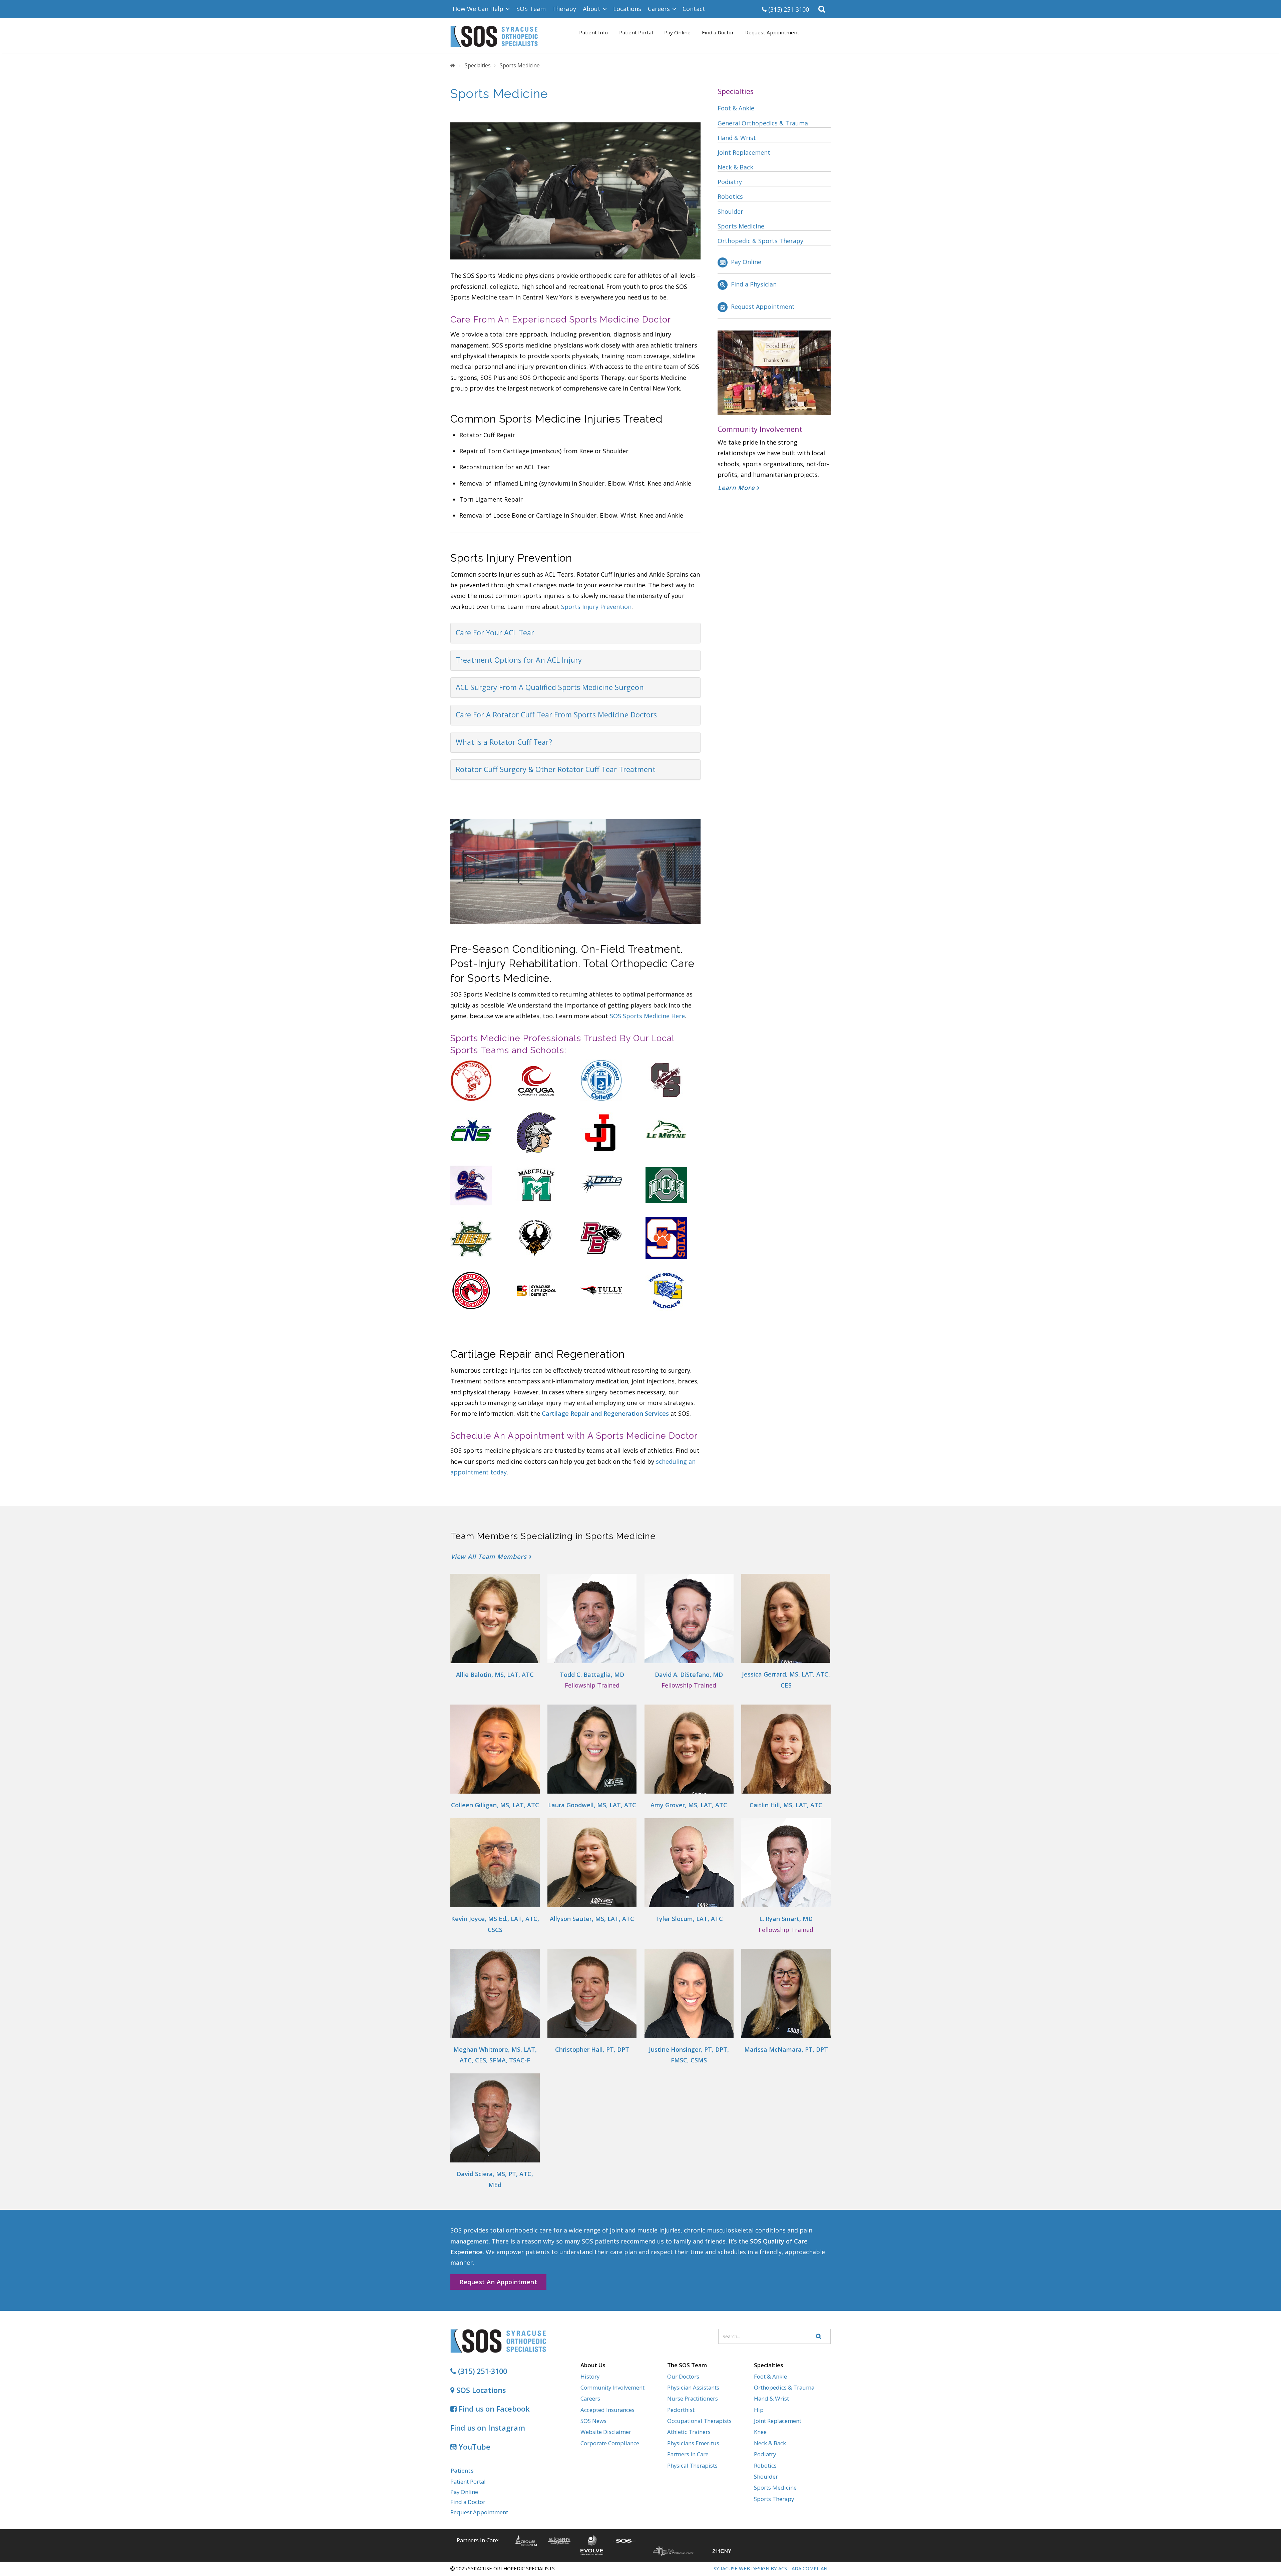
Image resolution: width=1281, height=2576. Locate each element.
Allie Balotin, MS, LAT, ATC (495, 1675)
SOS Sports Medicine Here (647, 1016)
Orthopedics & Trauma (784, 2387)
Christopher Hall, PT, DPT (592, 2049)
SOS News (593, 2421)
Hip (759, 2410)
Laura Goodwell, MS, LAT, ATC (592, 1805)
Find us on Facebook (493, 2409)
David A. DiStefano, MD (689, 1675)
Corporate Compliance (610, 2443)
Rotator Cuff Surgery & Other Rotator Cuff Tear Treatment (556, 769)
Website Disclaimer (606, 2432)
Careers (590, 2398)
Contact (694, 9)
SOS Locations (480, 2390)
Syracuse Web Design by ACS (750, 2568)
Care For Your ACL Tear (495, 632)
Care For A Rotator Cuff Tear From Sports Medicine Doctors (556, 715)
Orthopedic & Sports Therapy (760, 241)
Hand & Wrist (737, 138)
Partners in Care (688, 2454)
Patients (462, 2470)
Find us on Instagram (488, 2428)
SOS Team (531, 9)
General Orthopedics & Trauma (763, 123)
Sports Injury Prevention (596, 607)
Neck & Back (735, 167)
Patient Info (593, 32)
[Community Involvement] (774, 372)
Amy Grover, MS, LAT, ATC (689, 1805)
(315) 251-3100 (788, 9)
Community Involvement (612, 2387)
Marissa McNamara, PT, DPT (786, 2049)
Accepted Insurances (607, 2410)
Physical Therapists (692, 2465)
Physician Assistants (693, 2387)
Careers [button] (660, 9)
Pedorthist (681, 2410)
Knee (760, 2432)
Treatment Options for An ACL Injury (519, 660)
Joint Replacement (744, 152)
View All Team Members (490, 1556)
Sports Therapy (774, 2499)
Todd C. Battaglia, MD (592, 1675)
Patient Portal (636, 32)
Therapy (564, 9)
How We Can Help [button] (479, 9)
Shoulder (730, 211)
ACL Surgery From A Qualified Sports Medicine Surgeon (550, 687)
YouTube (474, 2447)
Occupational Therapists (699, 2421)
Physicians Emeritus (693, 2443)
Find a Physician (754, 284)
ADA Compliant (811, 2568)
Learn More (737, 488)
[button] (822, 9)
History (590, 2376)
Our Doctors (683, 2376)
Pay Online (677, 32)
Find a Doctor (718, 32)
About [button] (592, 9)
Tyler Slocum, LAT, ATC (689, 1919)
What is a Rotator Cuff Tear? (504, 742)
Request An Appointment (498, 2282)
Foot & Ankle (736, 108)
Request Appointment (772, 32)
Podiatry (730, 182)
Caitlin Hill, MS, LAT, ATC (786, 1805)
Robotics (730, 196)
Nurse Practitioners (693, 2398)
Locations (627, 9)
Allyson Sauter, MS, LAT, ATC (592, 1919)
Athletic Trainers (689, 2432)
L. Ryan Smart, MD (786, 1919)
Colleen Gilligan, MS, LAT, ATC (495, 1805)
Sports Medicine (741, 226)
